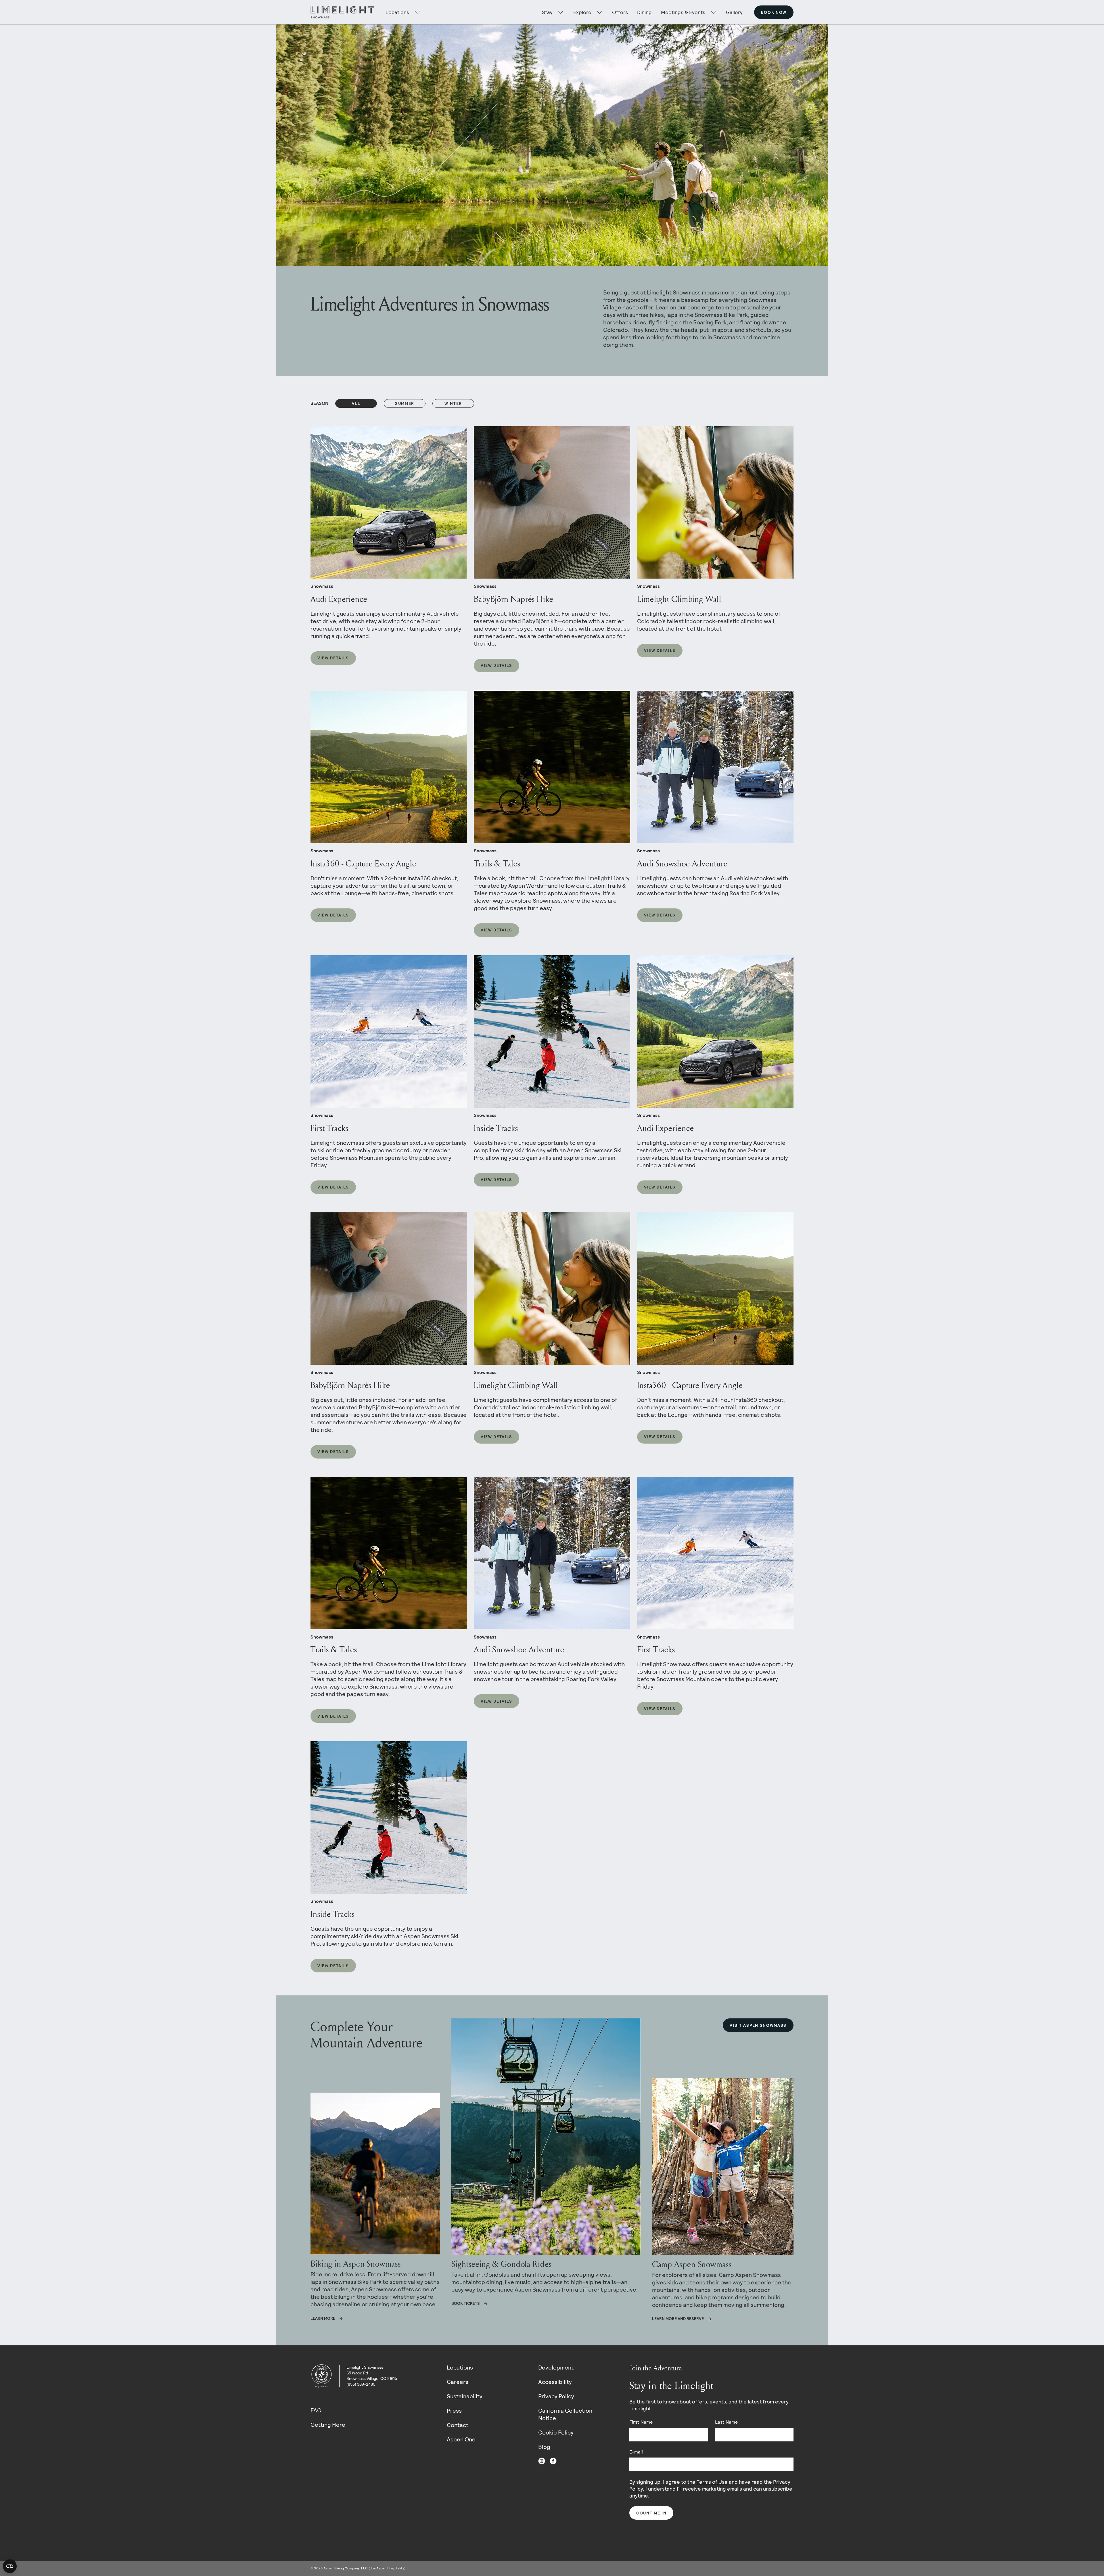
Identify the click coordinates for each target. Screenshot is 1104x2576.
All (356, 403)
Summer (405, 403)
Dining (644, 12)
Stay (547, 12)
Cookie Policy (556, 2433)
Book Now (774, 12)
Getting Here (328, 2425)
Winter (453, 403)
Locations (460, 2368)
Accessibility (555, 2382)
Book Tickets (466, 2303)
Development (556, 2368)
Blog (544, 2447)
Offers (620, 12)
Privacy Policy (556, 2396)
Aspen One (461, 2439)
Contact (458, 2425)
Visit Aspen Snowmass (758, 2025)
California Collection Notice (565, 2414)
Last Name (726, 2422)
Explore (582, 12)
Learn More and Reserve (678, 2319)
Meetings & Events (683, 12)
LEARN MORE (323, 2318)
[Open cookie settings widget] (10, 2566)
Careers (458, 2382)
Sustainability (465, 2396)
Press (454, 2411)
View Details (333, 658)
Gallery (734, 12)
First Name (641, 2422)
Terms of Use (712, 2482)
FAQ (316, 2410)
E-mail (636, 2452)
